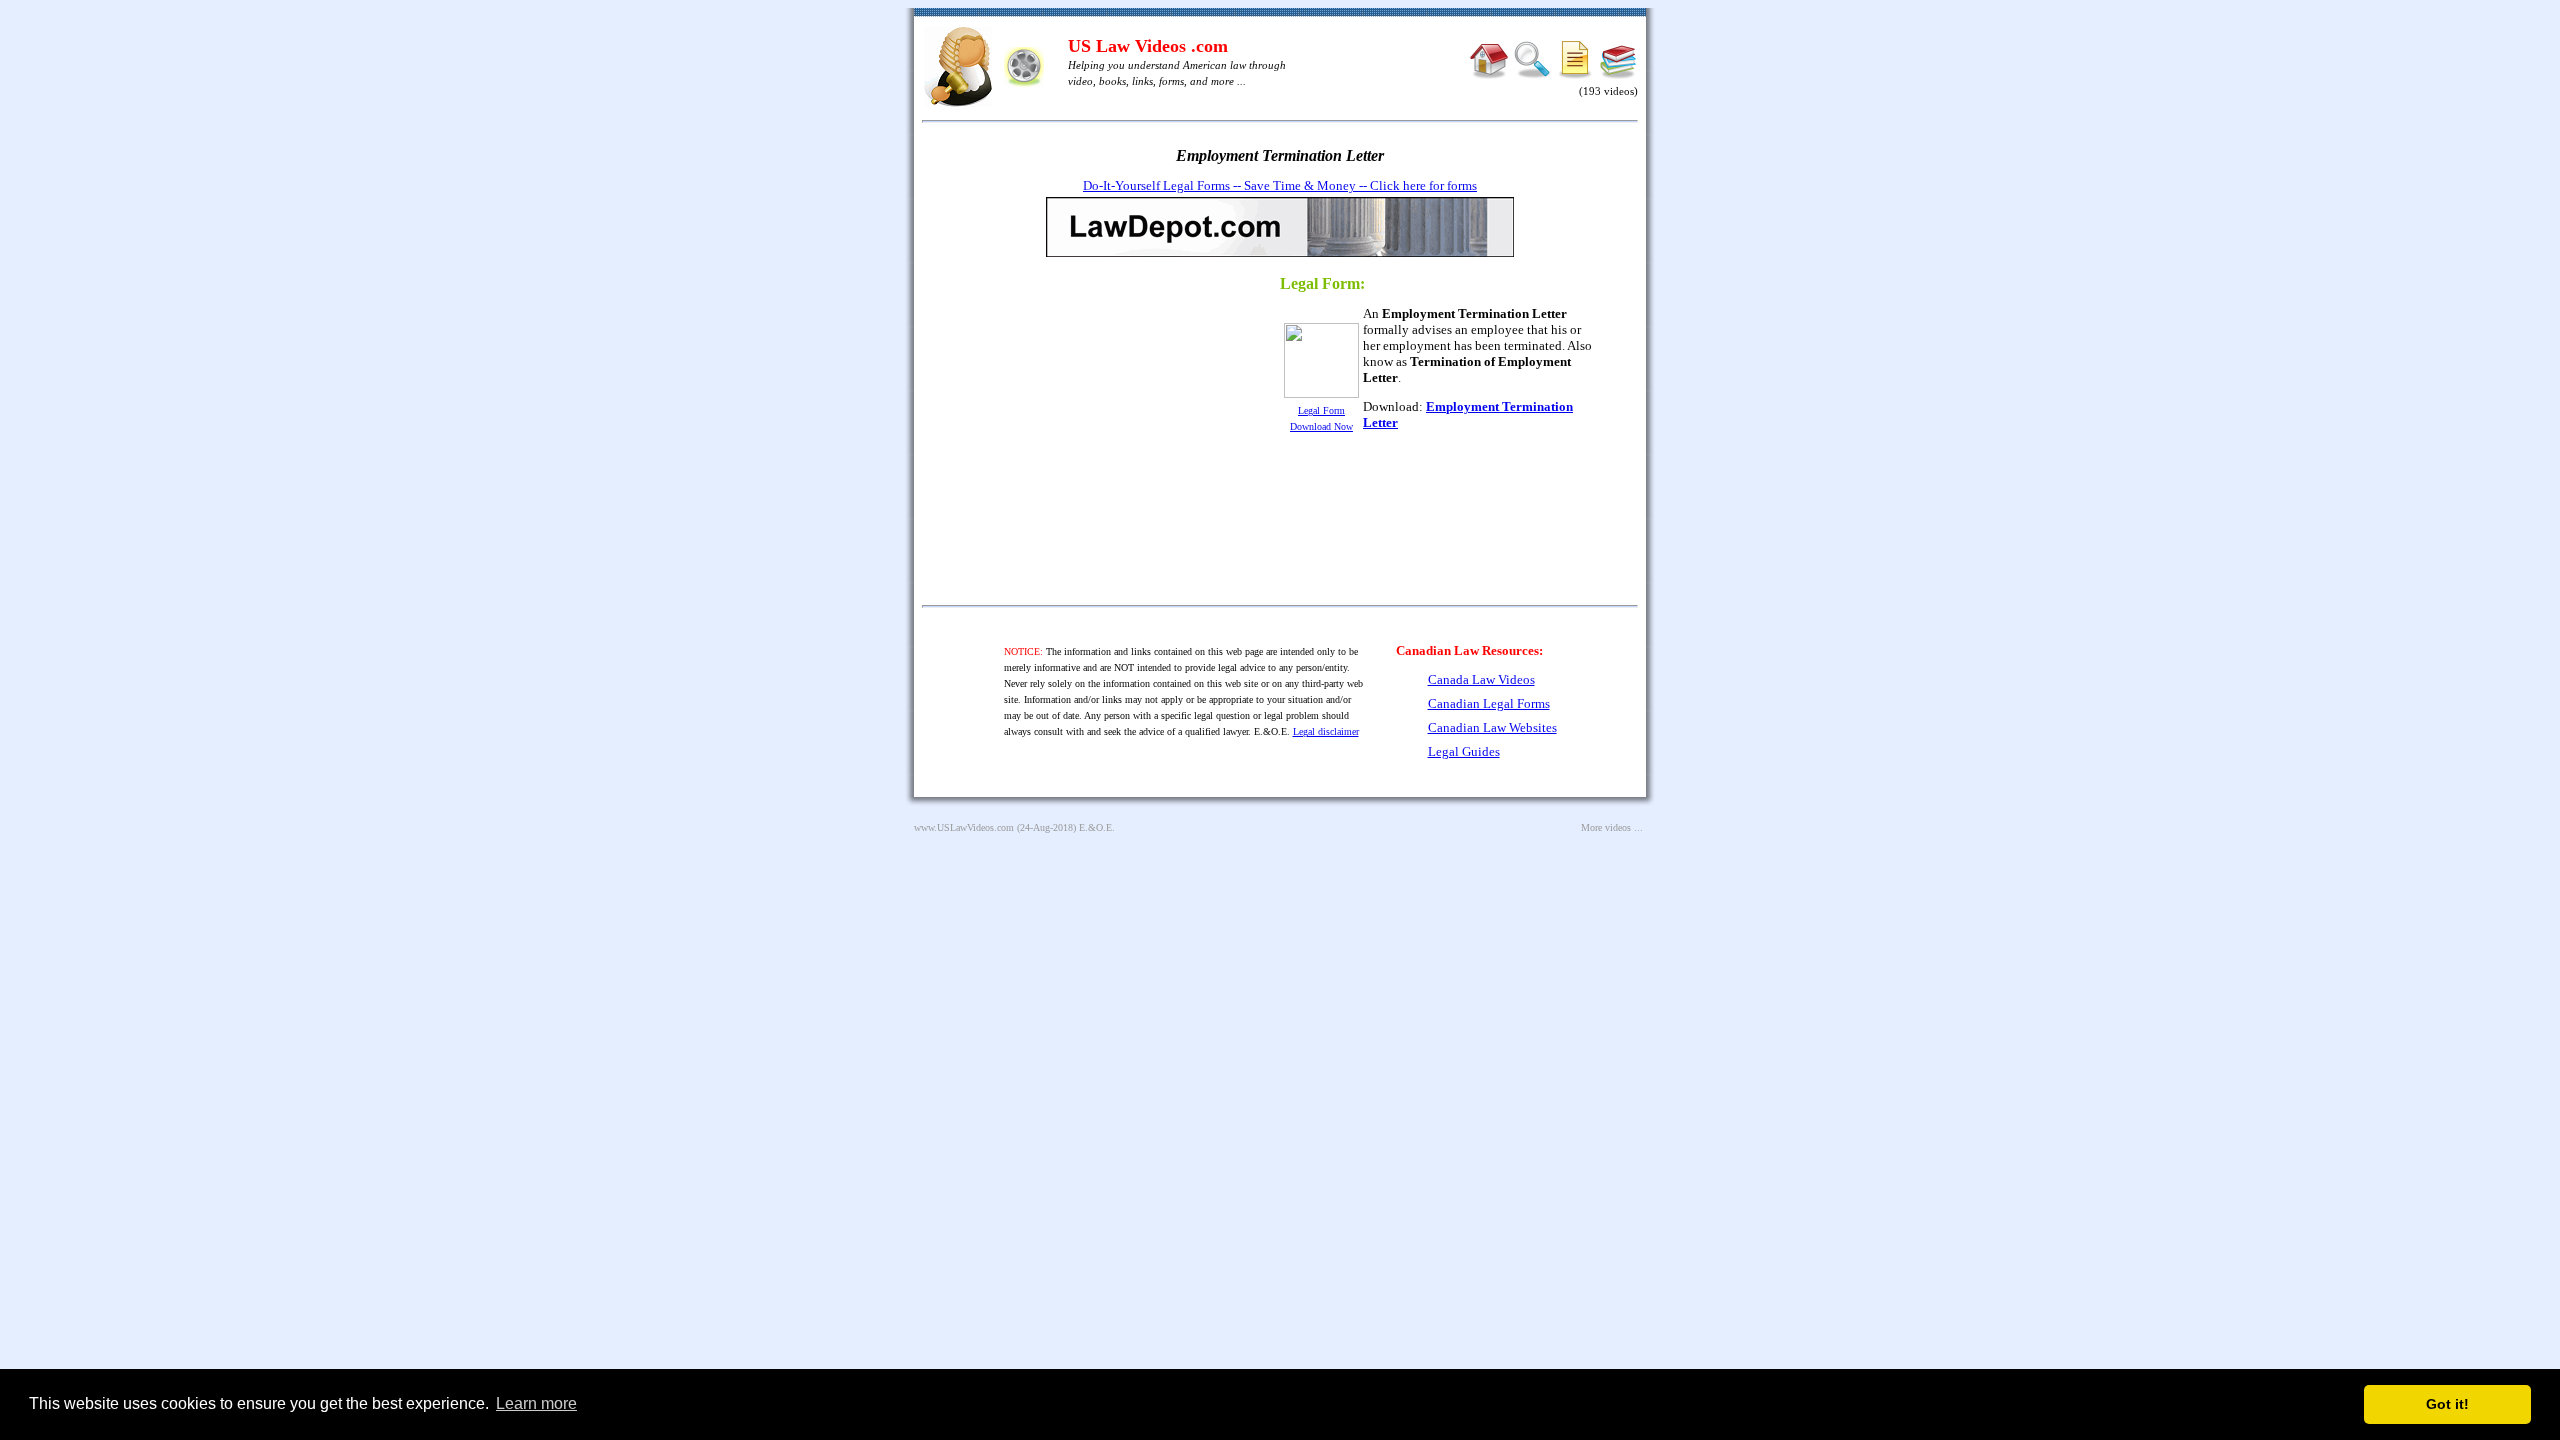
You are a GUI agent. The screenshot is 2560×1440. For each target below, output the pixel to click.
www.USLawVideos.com (964, 827)
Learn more (536, 1403)
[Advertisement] (1094, 434)
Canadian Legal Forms (1489, 703)
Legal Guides (1464, 751)
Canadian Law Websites (1492, 727)
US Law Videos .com (1148, 46)
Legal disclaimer (1326, 731)
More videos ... (1612, 827)
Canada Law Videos (1481, 679)
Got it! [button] (2447, 1404)
